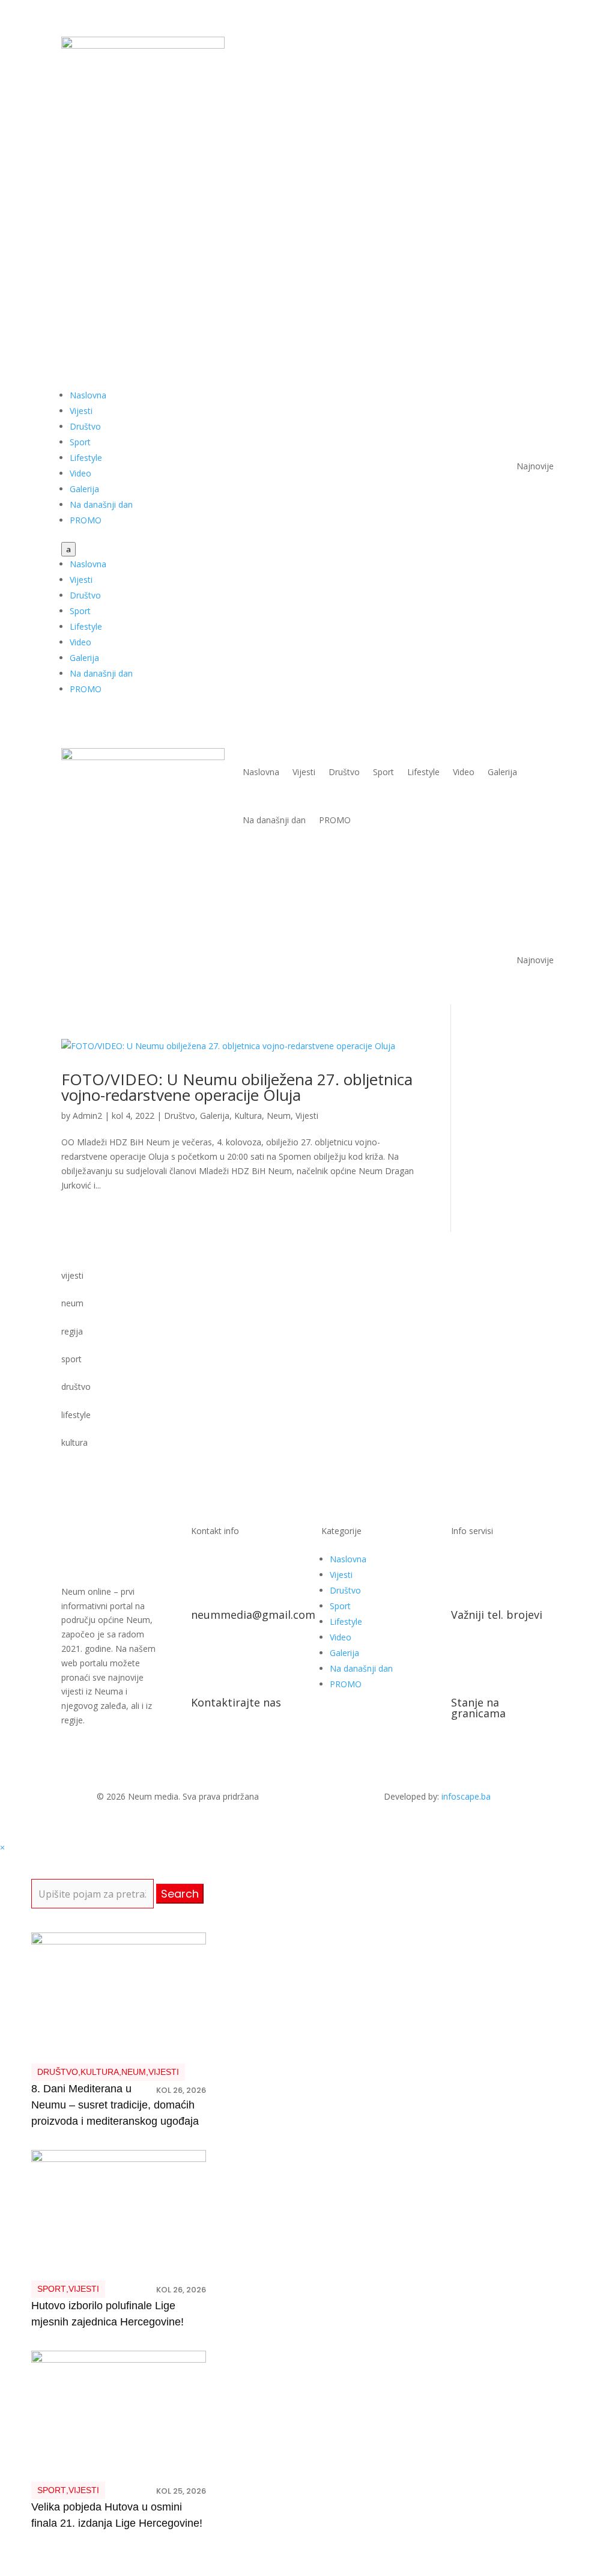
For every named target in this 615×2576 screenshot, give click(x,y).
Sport (80, 442)
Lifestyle (86, 458)
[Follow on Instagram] (544, 46)
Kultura (248, 1116)
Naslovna (88, 395)
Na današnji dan (101, 504)
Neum (279, 1116)
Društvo (85, 426)
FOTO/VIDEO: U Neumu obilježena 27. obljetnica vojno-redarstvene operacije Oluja (237, 1087)
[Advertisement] (307, 236)
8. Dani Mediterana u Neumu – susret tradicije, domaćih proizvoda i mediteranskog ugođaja (115, 2105)
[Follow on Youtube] (520, 46)
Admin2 (87, 1116)
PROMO (86, 520)
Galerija (84, 489)
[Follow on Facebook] (496, 46)
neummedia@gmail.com (253, 1615)
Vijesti (81, 411)
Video (80, 473)
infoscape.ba (466, 1796)
